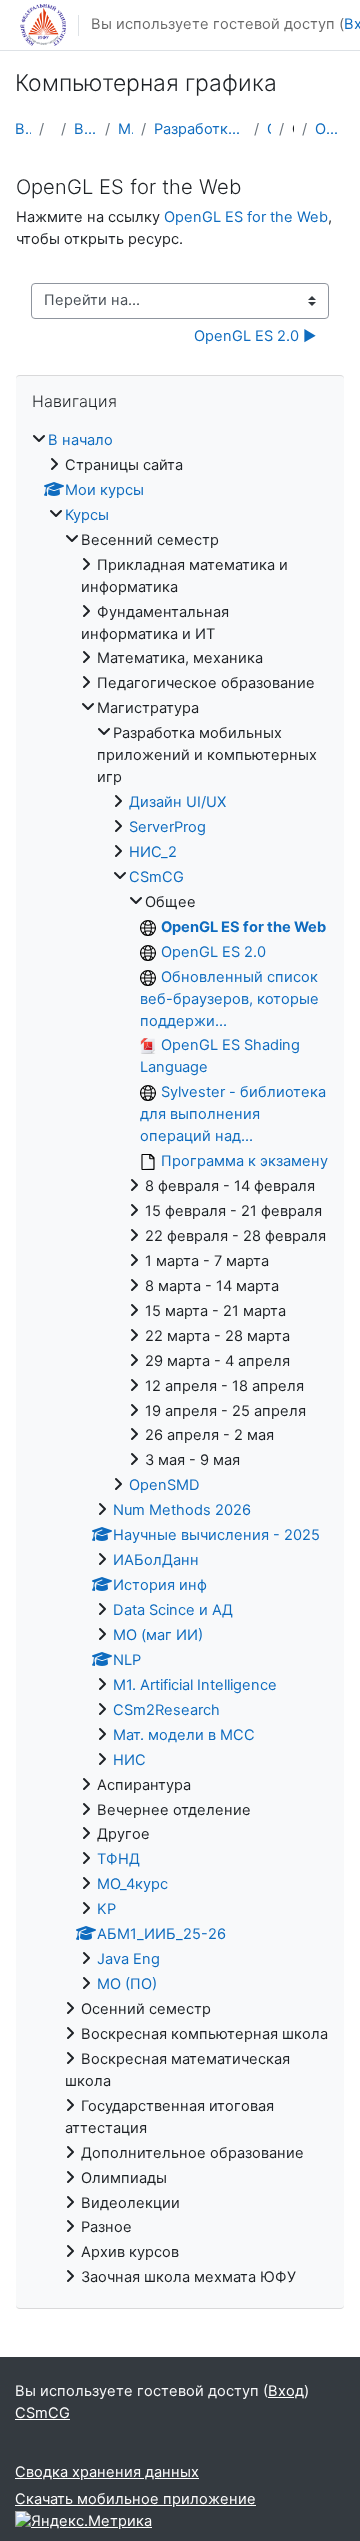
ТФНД (118, 1859)
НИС (129, 1760)
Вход (286, 2391)
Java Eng (128, 1959)
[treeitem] (180, 1359)
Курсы (87, 515)
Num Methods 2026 (182, 1510)
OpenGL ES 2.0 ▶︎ (255, 336)
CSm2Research (166, 1710)
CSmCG (268, 129)
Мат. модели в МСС (184, 1735)
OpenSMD (164, 1485)
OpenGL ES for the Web (330, 129)
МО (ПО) (127, 1984)
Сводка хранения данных (107, 2472)
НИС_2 (153, 852)
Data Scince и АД (173, 1610)
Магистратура (125, 129)
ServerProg (167, 827)
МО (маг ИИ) (158, 1635)
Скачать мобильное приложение (135, 2499)
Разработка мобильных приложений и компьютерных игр (200, 129)
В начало (23, 129)
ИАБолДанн (156, 1560)
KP (106, 1909)
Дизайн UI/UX (177, 802)
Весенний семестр (86, 129)
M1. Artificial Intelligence (195, 1685)
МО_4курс (132, 1884)
